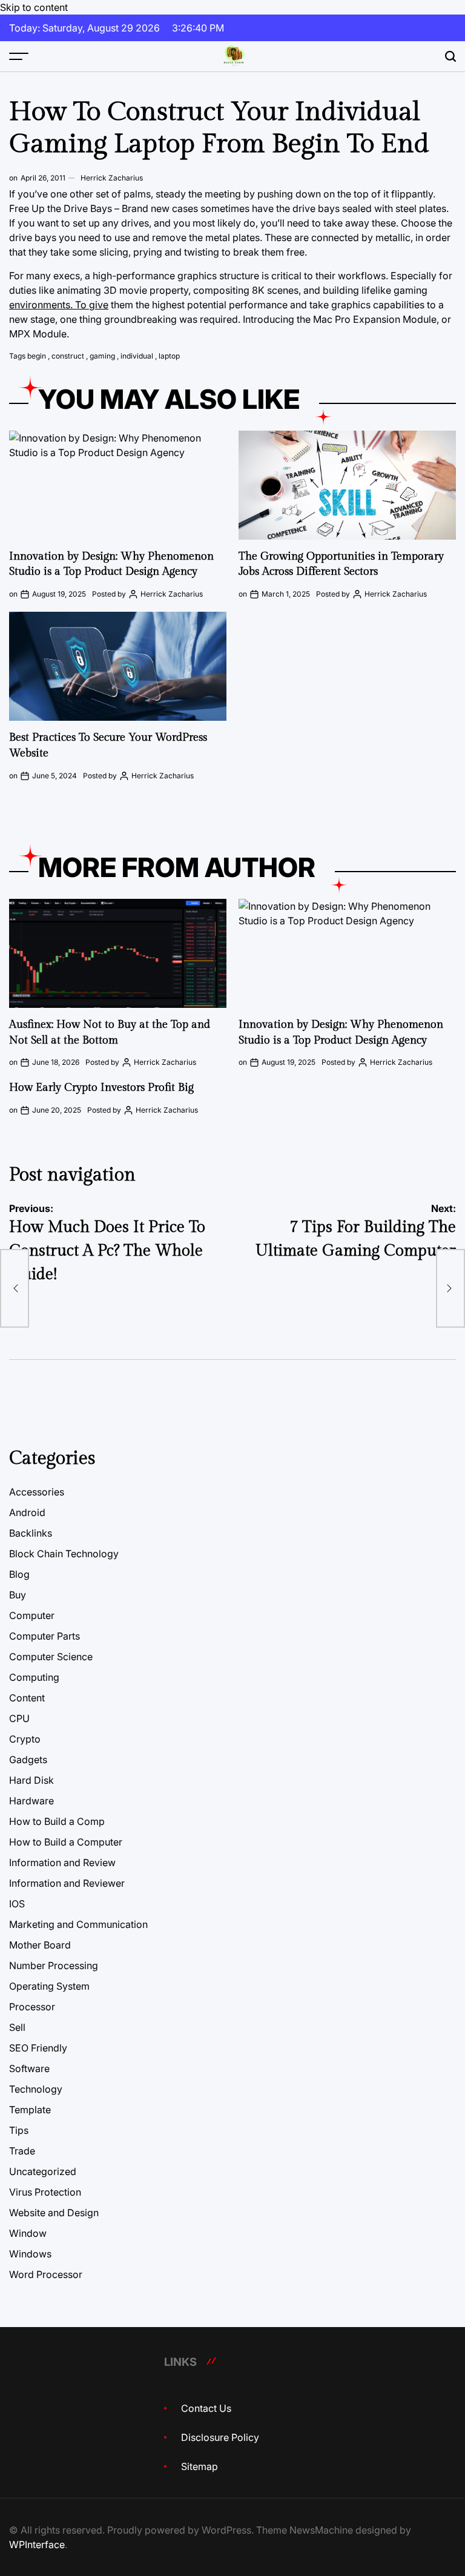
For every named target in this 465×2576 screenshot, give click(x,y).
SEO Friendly (38, 2048)
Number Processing (54, 1965)
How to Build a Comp (57, 1821)
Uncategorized (43, 2171)
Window (28, 2233)
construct (68, 356)
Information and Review (62, 1862)
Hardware (31, 1801)
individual (137, 356)
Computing (34, 1677)
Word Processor (46, 2274)
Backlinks (31, 1533)
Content (27, 1698)
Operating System (49, 1986)
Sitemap (200, 2466)
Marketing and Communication (78, 1924)
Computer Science (51, 1657)
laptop (169, 356)
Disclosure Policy (220, 2437)
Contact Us (206, 2408)
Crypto (25, 1739)
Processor (32, 2007)
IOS (17, 1904)
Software (29, 2068)
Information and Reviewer (67, 1883)
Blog (19, 1574)
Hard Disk (31, 1780)
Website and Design (54, 2213)
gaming (102, 356)
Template (30, 2110)
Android (27, 1512)
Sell (17, 2027)
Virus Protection (45, 2192)
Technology (36, 2089)
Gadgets (28, 1760)
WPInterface (37, 2545)
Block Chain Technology (64, 1554)
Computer (32, 1615)
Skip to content (34, 7)
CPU (19, 1718)
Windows (30, 2254)
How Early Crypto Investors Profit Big (101, 1088)
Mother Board (40, 1945)
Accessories (37, 1492)
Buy (18, 1595)
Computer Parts (45, 1636)
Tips (19, 2130)
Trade (22, 2151)
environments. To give (59, 305)
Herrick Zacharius (112, 178)
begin (37, 356)
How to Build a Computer (66, 1842)
